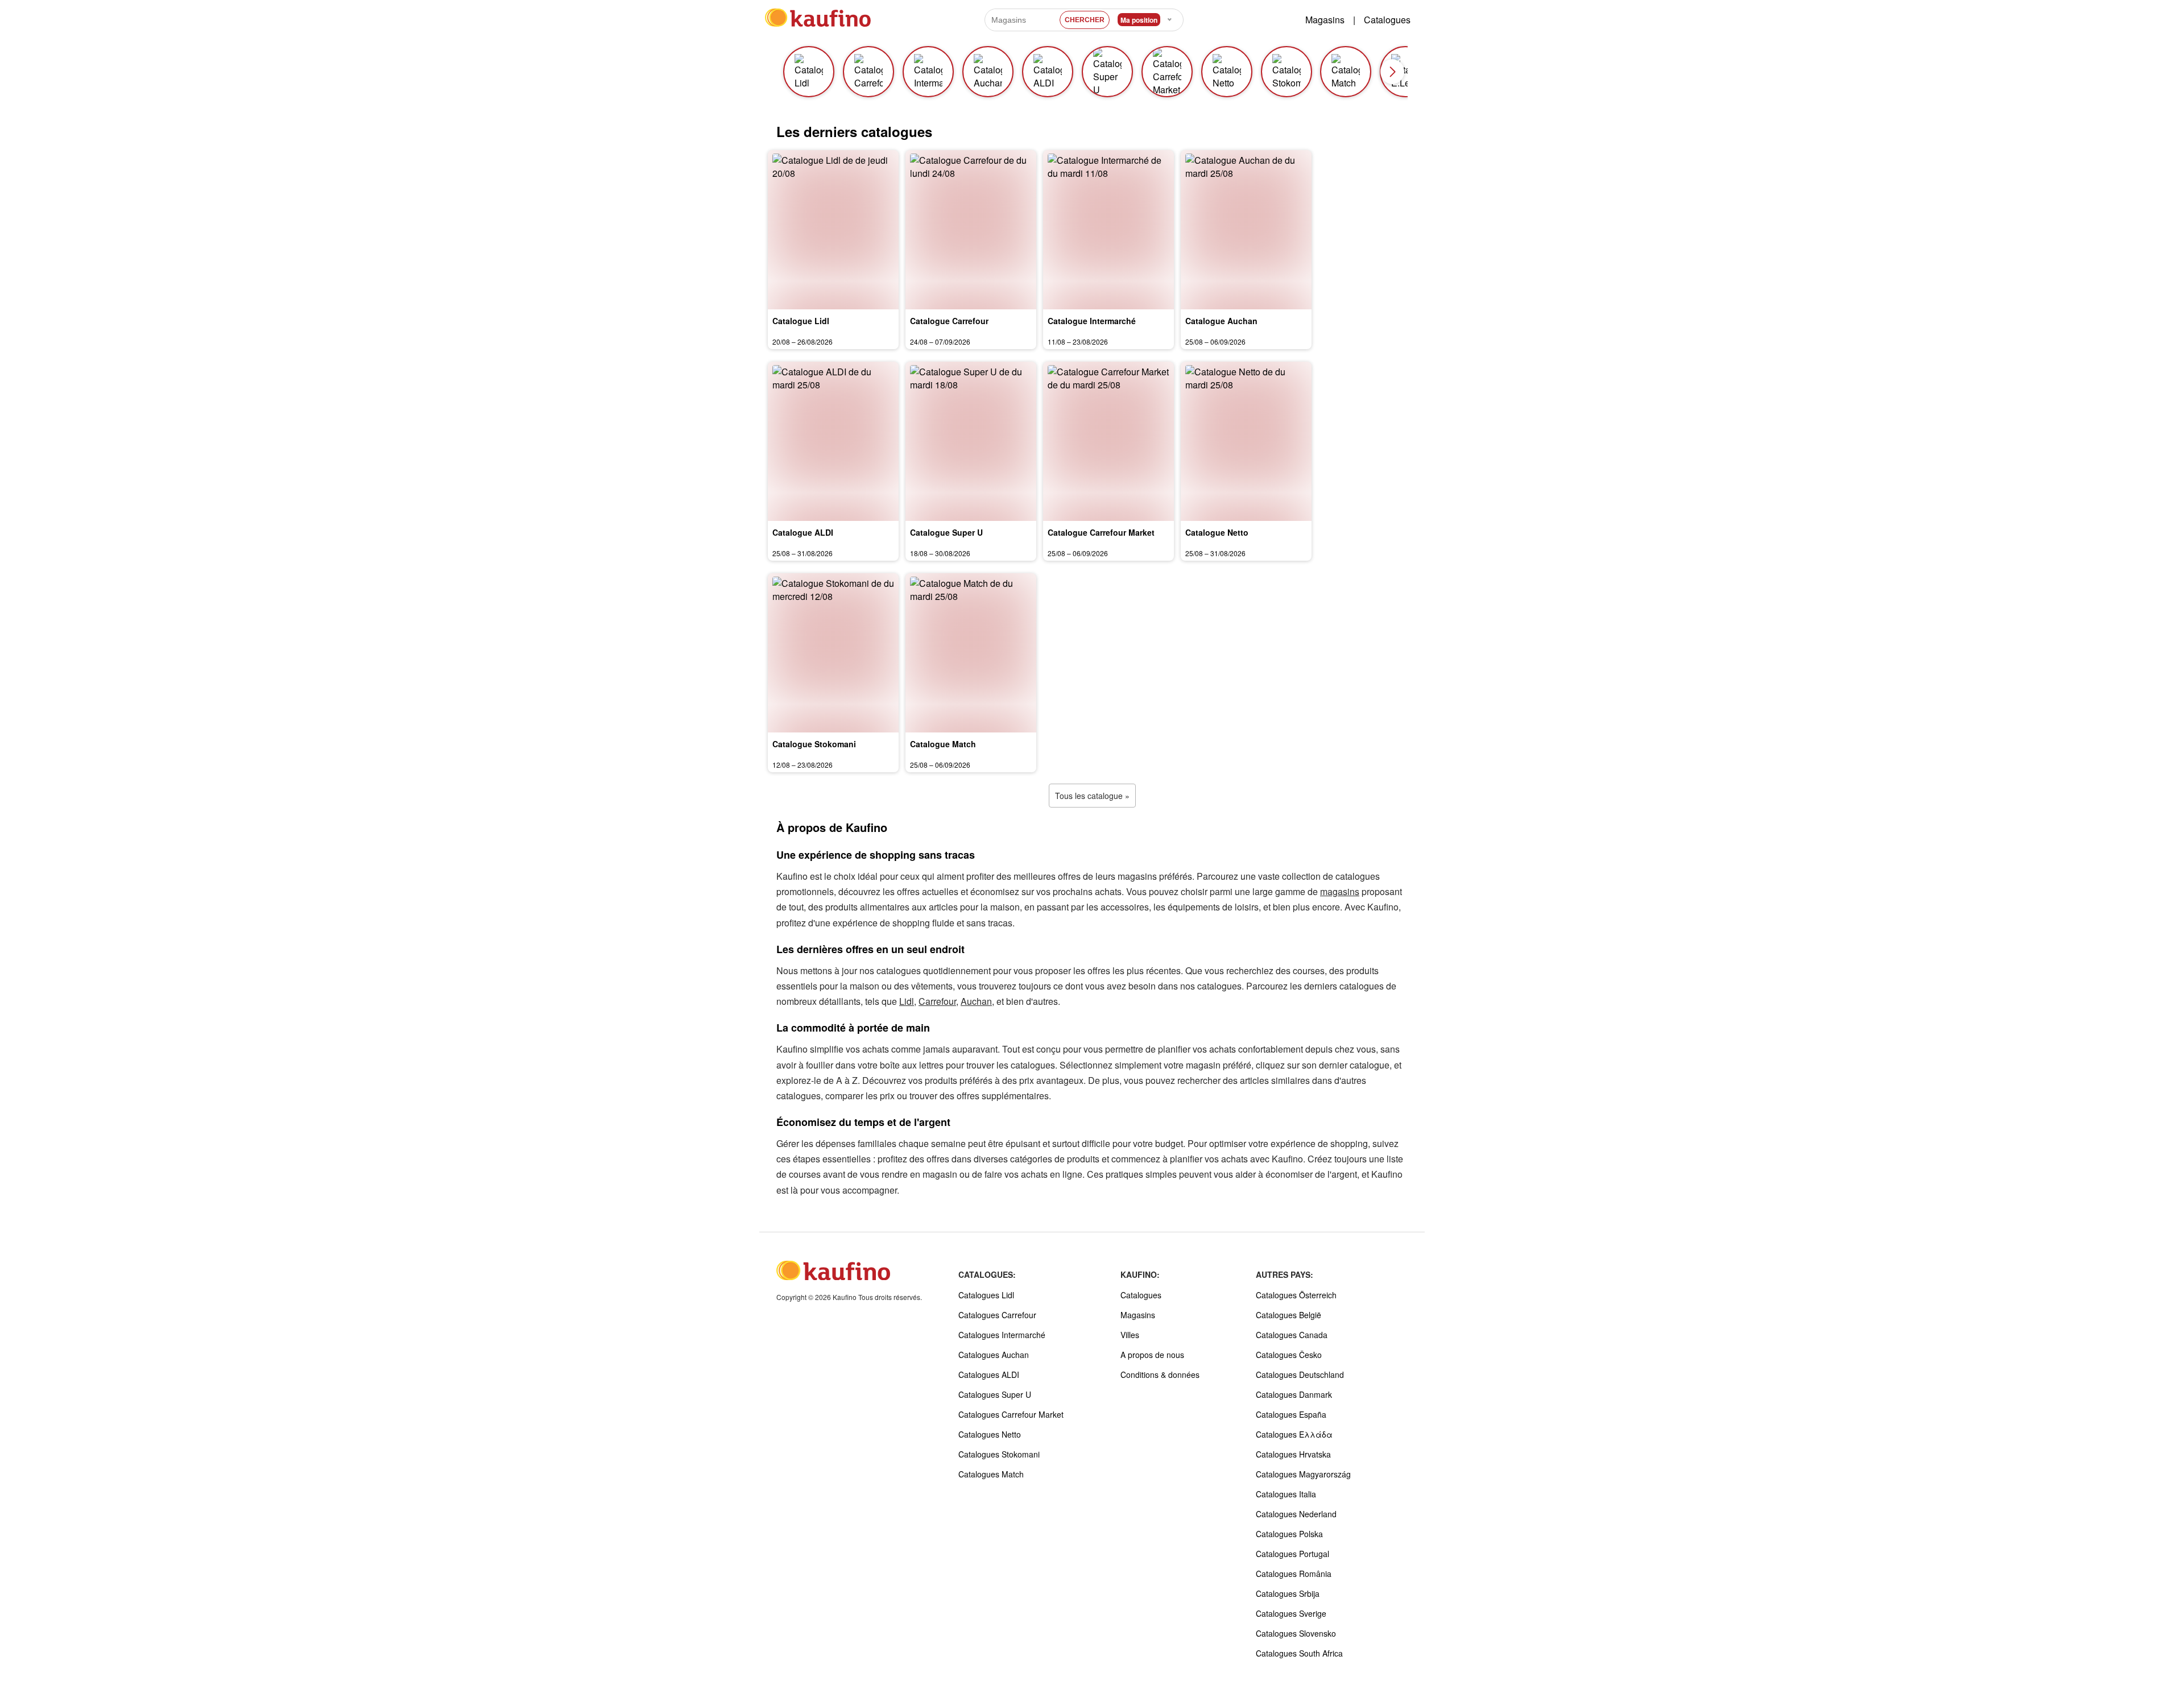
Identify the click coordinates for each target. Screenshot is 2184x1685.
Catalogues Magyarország (1303, 1474)
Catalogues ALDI (989, 1375)
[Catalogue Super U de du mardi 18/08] (971, 441)
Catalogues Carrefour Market (1011, 1414)
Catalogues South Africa (1299, 1653)
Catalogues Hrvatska (1293, 1454)
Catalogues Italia (1286, 1494)
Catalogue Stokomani (814, 744)
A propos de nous (1152, 1355)
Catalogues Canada (1292, 1335)
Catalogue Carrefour (949, 321)
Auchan (976, 1001)
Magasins (1325, 20)
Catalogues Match (991, 1474)
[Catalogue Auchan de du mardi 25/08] (1246, 230)
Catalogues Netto (990, 1434)
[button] (1392, 72)
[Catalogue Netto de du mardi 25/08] (1246, 441)
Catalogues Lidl (986, 1295)
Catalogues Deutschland (1300, 1375)
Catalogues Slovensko (1296, 1633)
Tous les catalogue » (1092, 796)
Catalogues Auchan (994, 1355)
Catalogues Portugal (1292, 1554)
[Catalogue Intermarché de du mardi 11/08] (1108, 230)
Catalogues (1387, 20)
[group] (808, 72)
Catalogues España (1291, 1414)
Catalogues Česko (1289, 1355)
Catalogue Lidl (801, 321)
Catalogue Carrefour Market (1101, 532)
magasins (1340, 891)
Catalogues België (1289, 1315)
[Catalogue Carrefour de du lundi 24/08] (971, 230)
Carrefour (937, 1001)
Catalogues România (1294, 1574)
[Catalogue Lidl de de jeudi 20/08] (833, 230)
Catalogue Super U (946, 532)
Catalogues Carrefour (997, 1315)
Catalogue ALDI (803, 532)
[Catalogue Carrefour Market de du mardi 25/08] (1108, 441)
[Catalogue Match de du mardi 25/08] (971, 653)
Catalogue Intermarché (1092, 321)
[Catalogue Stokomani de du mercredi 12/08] (833, 653)
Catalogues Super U (995, 1394)
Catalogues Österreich (1296, 1295)
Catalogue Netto (1217, 532)
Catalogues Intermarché (1002, 1335)
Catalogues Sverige (1291, 1613)
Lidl (907, 1001)
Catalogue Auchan (1221, 321)
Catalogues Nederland (1296, 1514)
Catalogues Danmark (1294, 1394)
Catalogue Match (943, 744)
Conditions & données (1160, 1375)
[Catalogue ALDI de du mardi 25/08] (833, 441)
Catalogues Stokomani (999, 1454)
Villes (1130, 1335)
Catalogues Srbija (1288, 1593)
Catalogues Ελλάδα (1294, 1434)
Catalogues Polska (1289, 1534)
